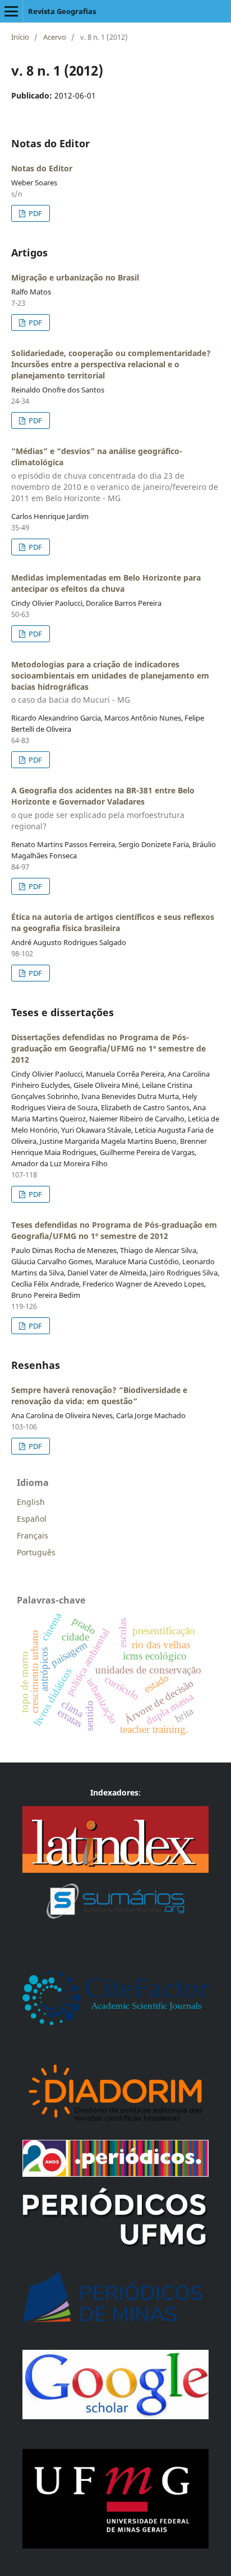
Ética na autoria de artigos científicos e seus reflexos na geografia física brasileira (113, 922)
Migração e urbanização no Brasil (75, 277)
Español (32, 1519)
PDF (34, 213)
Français (33, 1535)
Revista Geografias (62, 11)
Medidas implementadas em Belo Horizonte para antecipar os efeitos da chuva (106, 583)
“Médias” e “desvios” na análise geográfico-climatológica (115, 474)
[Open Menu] (11, 11)
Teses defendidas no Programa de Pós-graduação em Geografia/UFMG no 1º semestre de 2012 (114, 1230)
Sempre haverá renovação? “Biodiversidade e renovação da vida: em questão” (99, 1395)
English (31, 1502)
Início (20, 37)
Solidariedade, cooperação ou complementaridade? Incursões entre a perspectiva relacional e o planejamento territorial (111, 364)
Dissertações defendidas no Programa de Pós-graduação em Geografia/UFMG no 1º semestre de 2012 (108, 1048)
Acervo (55, 37)
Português (36, 1552)
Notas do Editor (42, 168)
